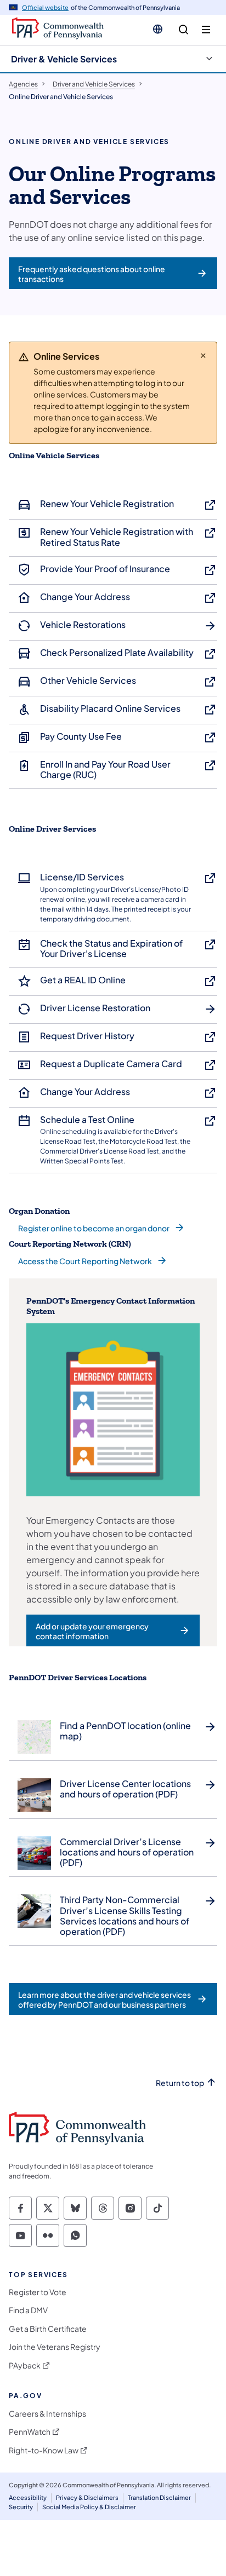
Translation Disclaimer (159, 2497)
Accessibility (28, 2497)
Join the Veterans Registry (55, 2347)
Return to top (180, 2083)
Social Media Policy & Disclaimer (89, 2507)
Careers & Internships (47, 2414)
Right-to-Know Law (44, 2450)
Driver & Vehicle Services (64, 59)
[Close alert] (203, 355)
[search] (183, 30)
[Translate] (158, 29)
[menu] (206, 30)
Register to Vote (38, 2292)
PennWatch (30, 2432)
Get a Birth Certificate (48, 2329)
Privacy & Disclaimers (87, 2497)
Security (21, 2507)
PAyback (25, 2365)
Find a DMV (28, 2310)
